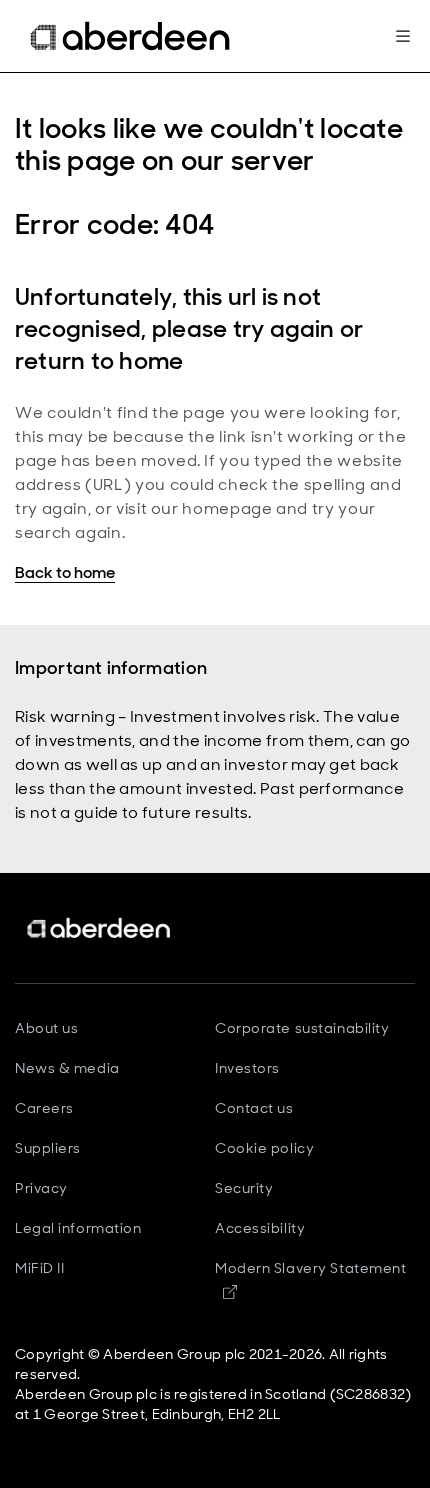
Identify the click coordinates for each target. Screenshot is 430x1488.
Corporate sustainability (302, 1028)
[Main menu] (403, 36)
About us (46, 1028)
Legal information (78, 1228)
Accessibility (260, 1228)
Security (244, 1188)
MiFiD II (39, 1268)
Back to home (65, 572)
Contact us (254, 1108)
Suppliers (48, 1148)
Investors (247, 1068)
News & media (67, 1068)
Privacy (41, 1188)
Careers (44, 1108)
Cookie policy (264, 1148)
